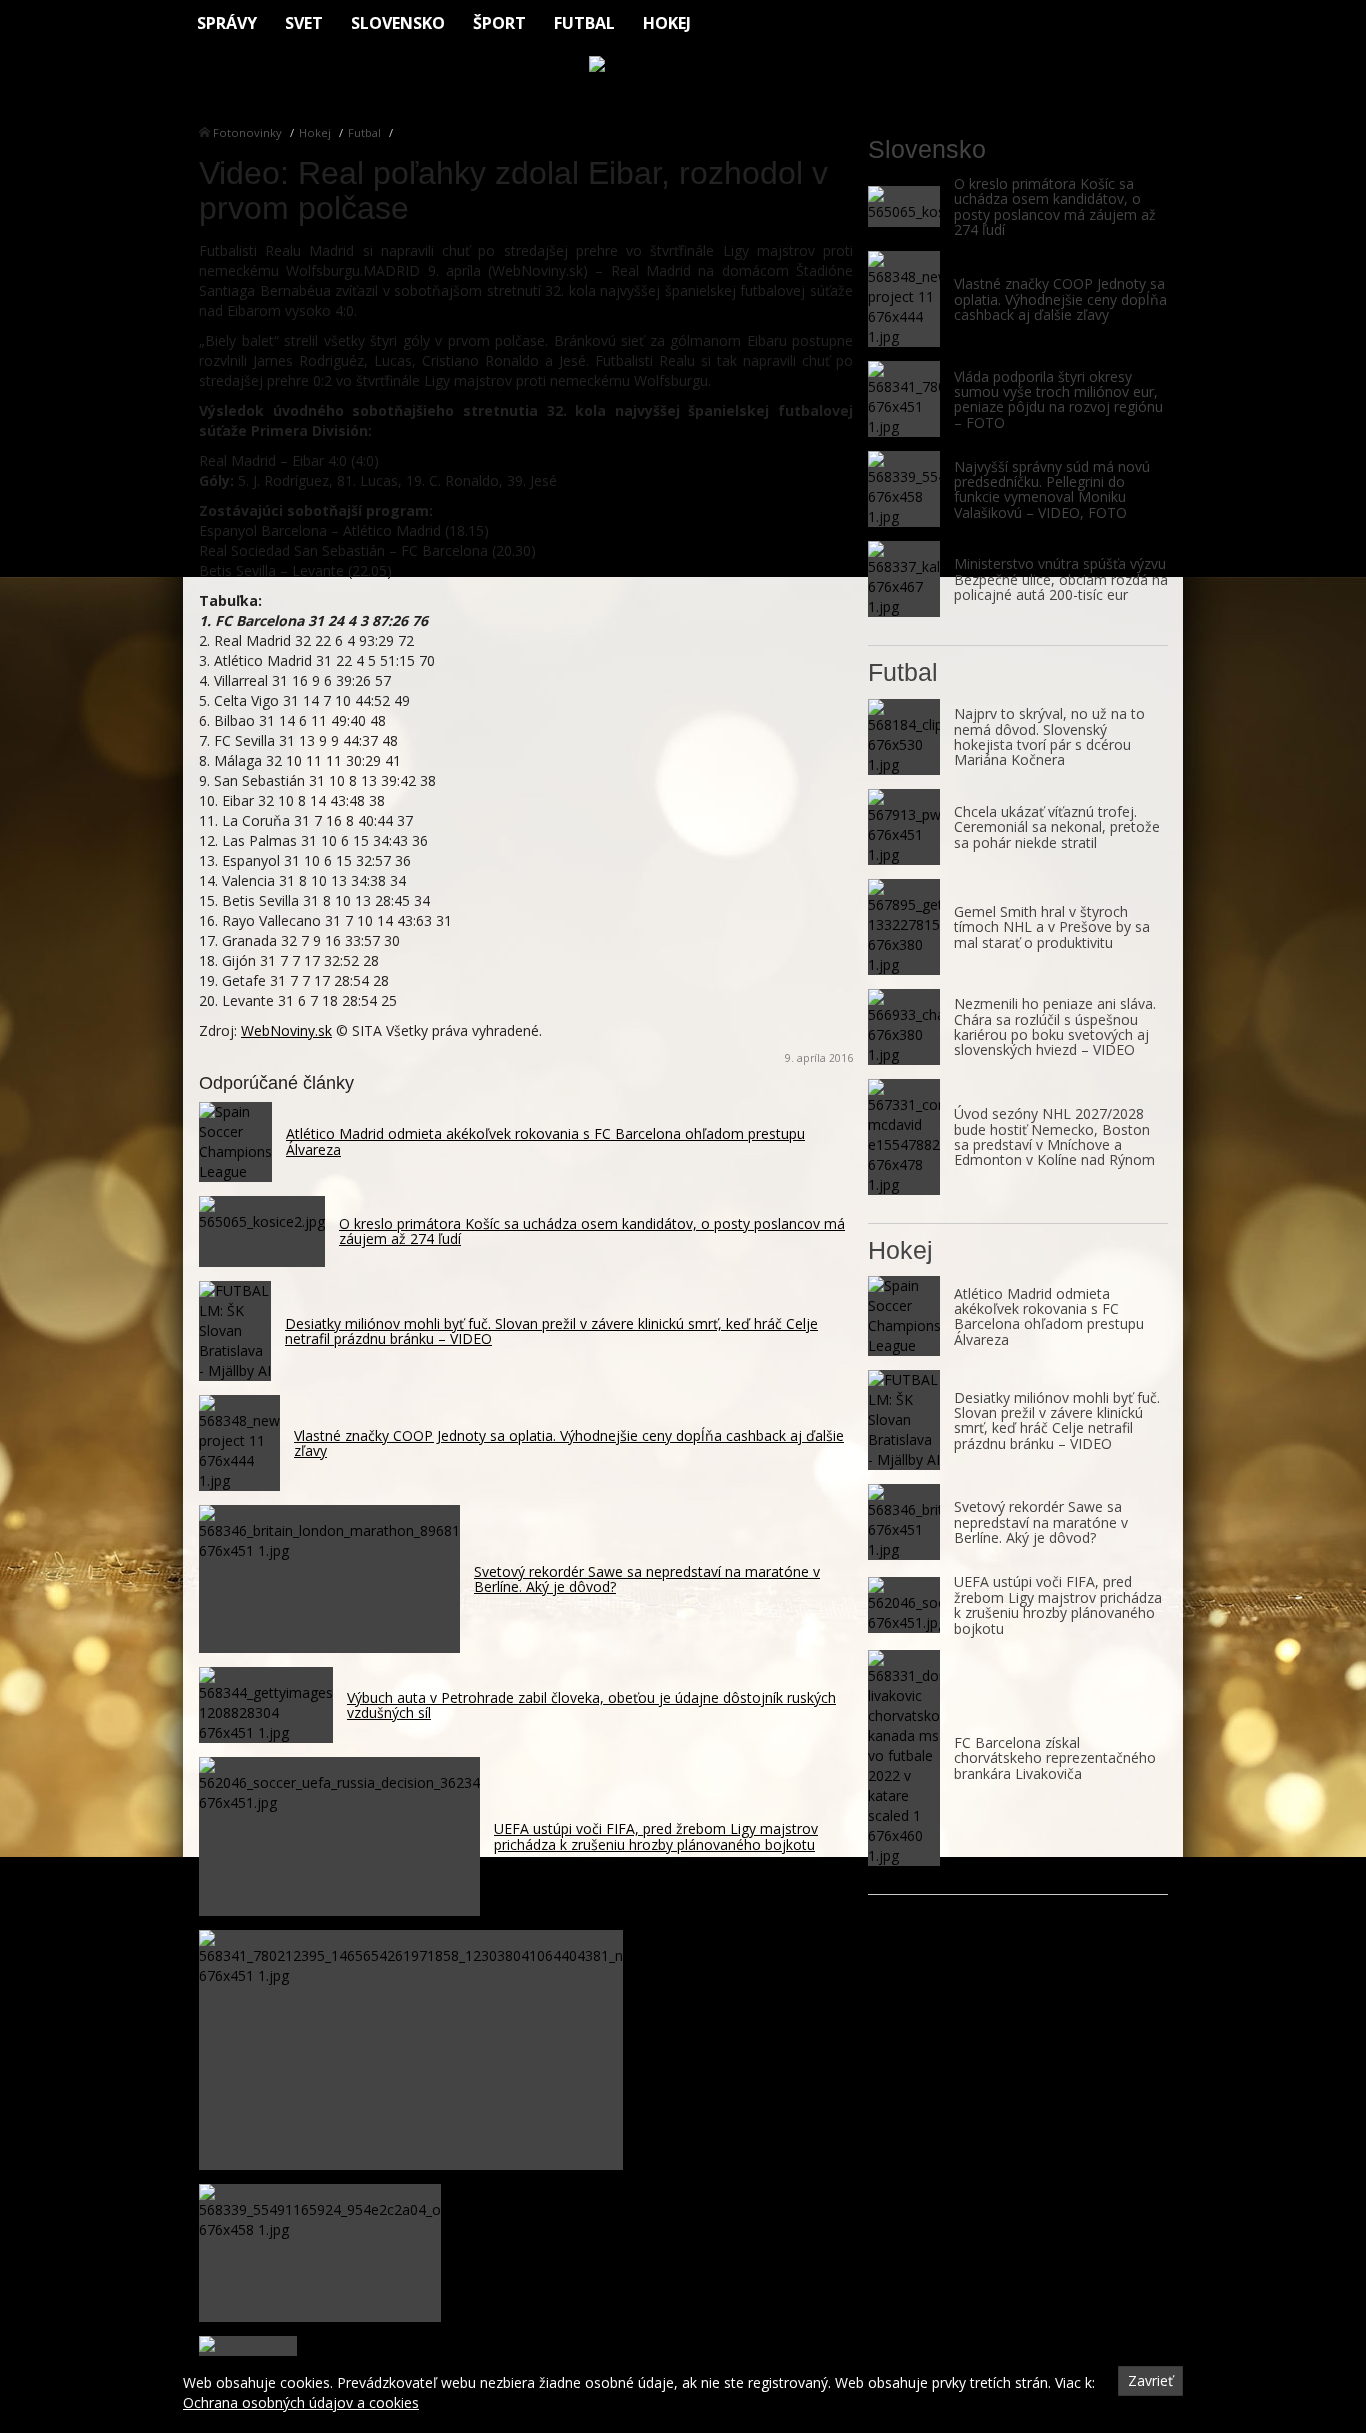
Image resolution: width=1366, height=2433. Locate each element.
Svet (304, 23)
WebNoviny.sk (286, 1030)
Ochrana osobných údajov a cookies (301, 2402)
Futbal (584, 23)
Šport (499, 23)
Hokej (667, 23)
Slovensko (398, 23)
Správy (227, 23)
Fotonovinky (247, 132)
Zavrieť (1150, 2380)
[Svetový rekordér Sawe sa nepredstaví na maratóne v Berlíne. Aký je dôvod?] (904, 1522)
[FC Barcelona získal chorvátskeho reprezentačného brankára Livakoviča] (904, 1758)
